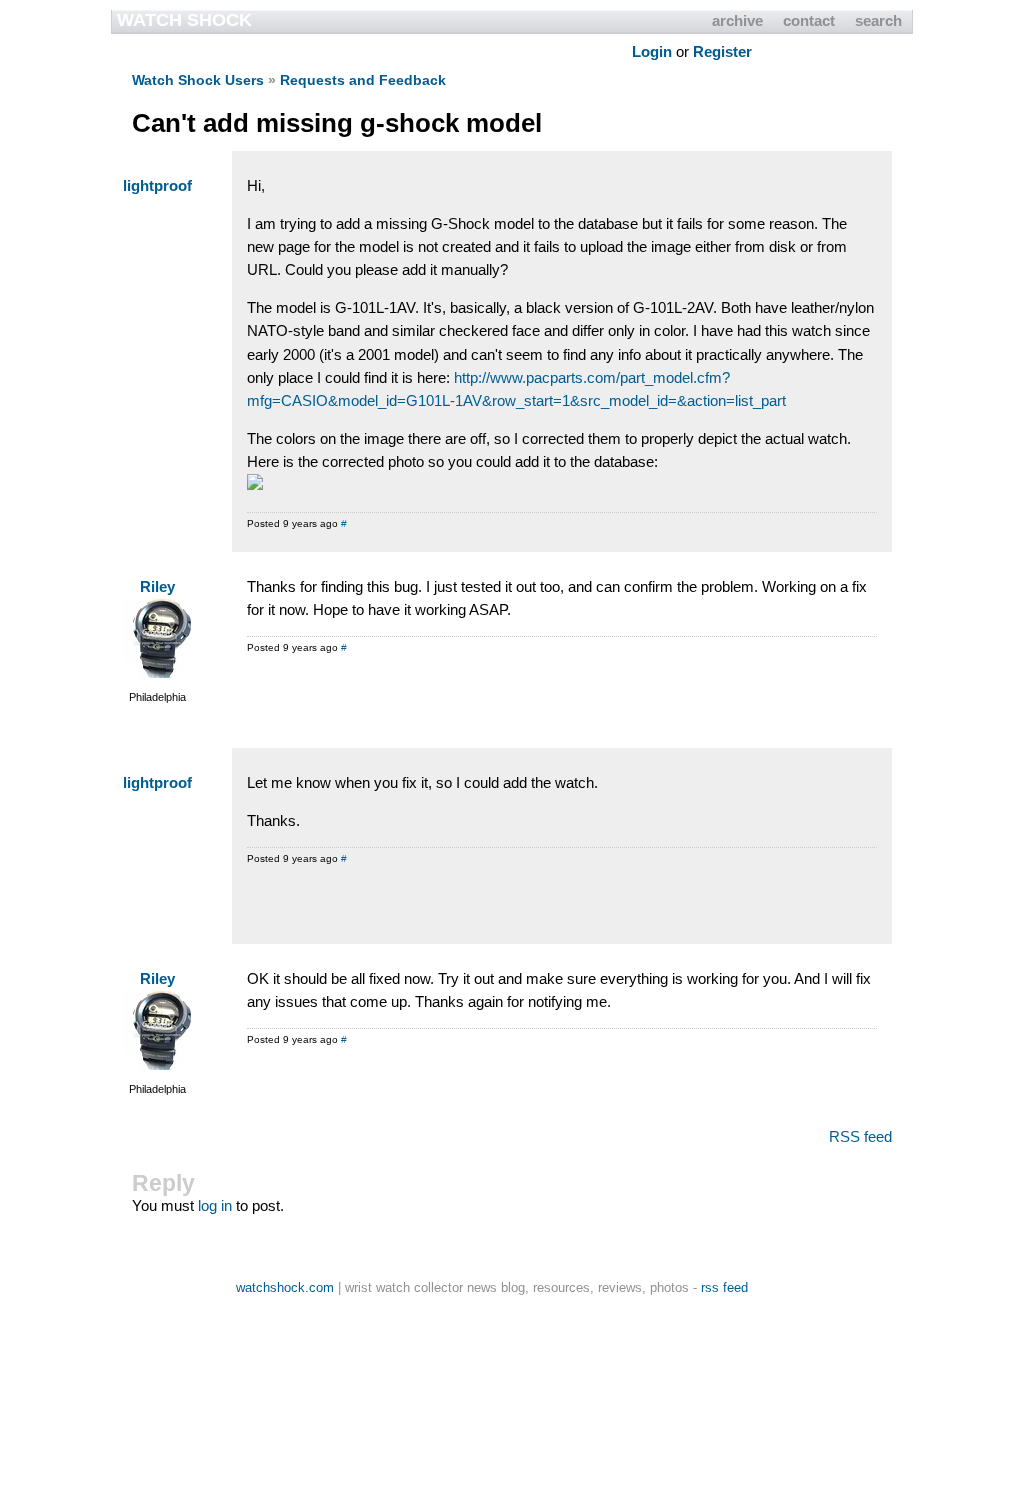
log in (215, 1205)
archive (737, 20)
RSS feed (860, 1136)
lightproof (157, 185)
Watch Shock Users (198, 80)
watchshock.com (285, 1287)
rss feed (724, 1287)
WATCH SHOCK (184, 20)
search (878, 20)
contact (809, 20)
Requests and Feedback (363, 80)
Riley (157, 586)
